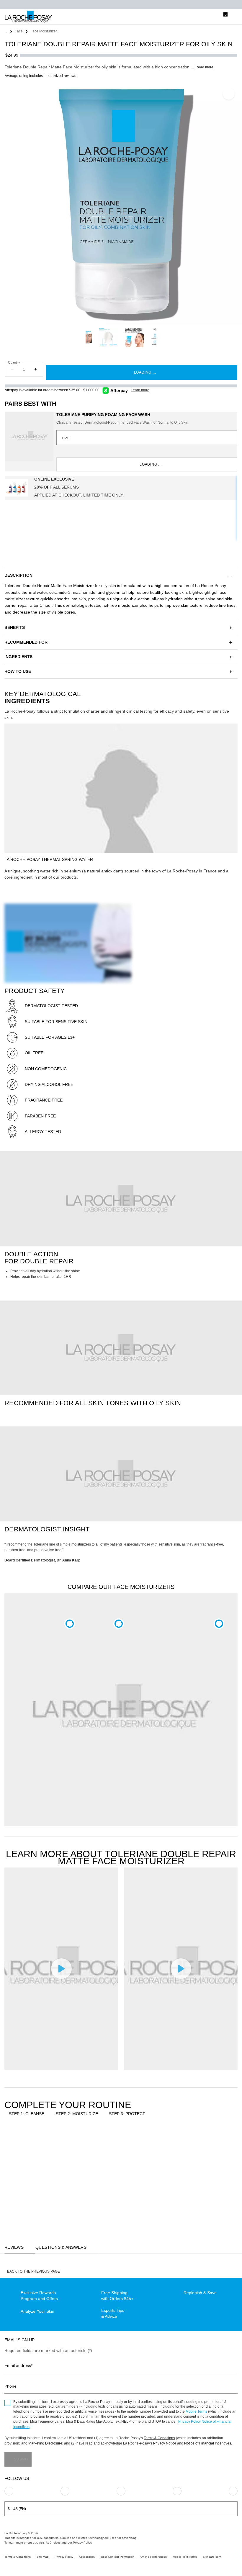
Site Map (43, 2557)
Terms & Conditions (159, 2438)
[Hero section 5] (121, 1348)
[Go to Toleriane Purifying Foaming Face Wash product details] (29, 437)
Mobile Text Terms (185, 2557)
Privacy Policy (189, 2422)
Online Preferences (154, 2557)
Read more (204, 67)
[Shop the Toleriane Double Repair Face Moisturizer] (70, 1624)
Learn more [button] (140, 390)
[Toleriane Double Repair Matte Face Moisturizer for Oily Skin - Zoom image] (121, 204)
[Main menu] (235, 17)
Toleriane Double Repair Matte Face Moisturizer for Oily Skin (75, 2190)
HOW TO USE (18, 671)
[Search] (199, 17)
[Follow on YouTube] (233, 2491)
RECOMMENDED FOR (26, 642)
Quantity (14, 362)
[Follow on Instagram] (9, 2491)
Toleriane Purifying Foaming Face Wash (103, 415)
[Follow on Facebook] (121, 2491)
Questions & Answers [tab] (61, 2247)
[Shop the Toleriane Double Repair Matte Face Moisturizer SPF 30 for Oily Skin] (219, 1624)
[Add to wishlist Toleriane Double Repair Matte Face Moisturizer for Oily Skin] (229, 94)
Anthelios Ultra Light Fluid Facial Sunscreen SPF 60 (125, 2190)
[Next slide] (160, 337)
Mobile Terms (196, 2411)
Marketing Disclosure (45, 2443)
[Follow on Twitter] (177, 2491)
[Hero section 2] (121, 1199)
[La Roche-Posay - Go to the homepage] (28, 17)
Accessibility (87, 2557)
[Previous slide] (82, 337)
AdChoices (53, 2543)
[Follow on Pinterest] (65, 2491)
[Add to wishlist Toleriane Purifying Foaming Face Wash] (43, 2143)
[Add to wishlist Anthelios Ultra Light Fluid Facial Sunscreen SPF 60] (143, 2143)
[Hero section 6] (121, 1474)
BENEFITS (15, 627)
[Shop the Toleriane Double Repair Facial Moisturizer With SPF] (119, 1624)
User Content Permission (118, 2557)
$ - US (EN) (17, 2509)
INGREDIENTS (18, 657)
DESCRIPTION (18, 575)
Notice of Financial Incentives (208, 2443)
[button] (121, 575)
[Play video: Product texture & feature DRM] (181, 1968)
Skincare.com (212, 2557)
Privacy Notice (165, 2443)
